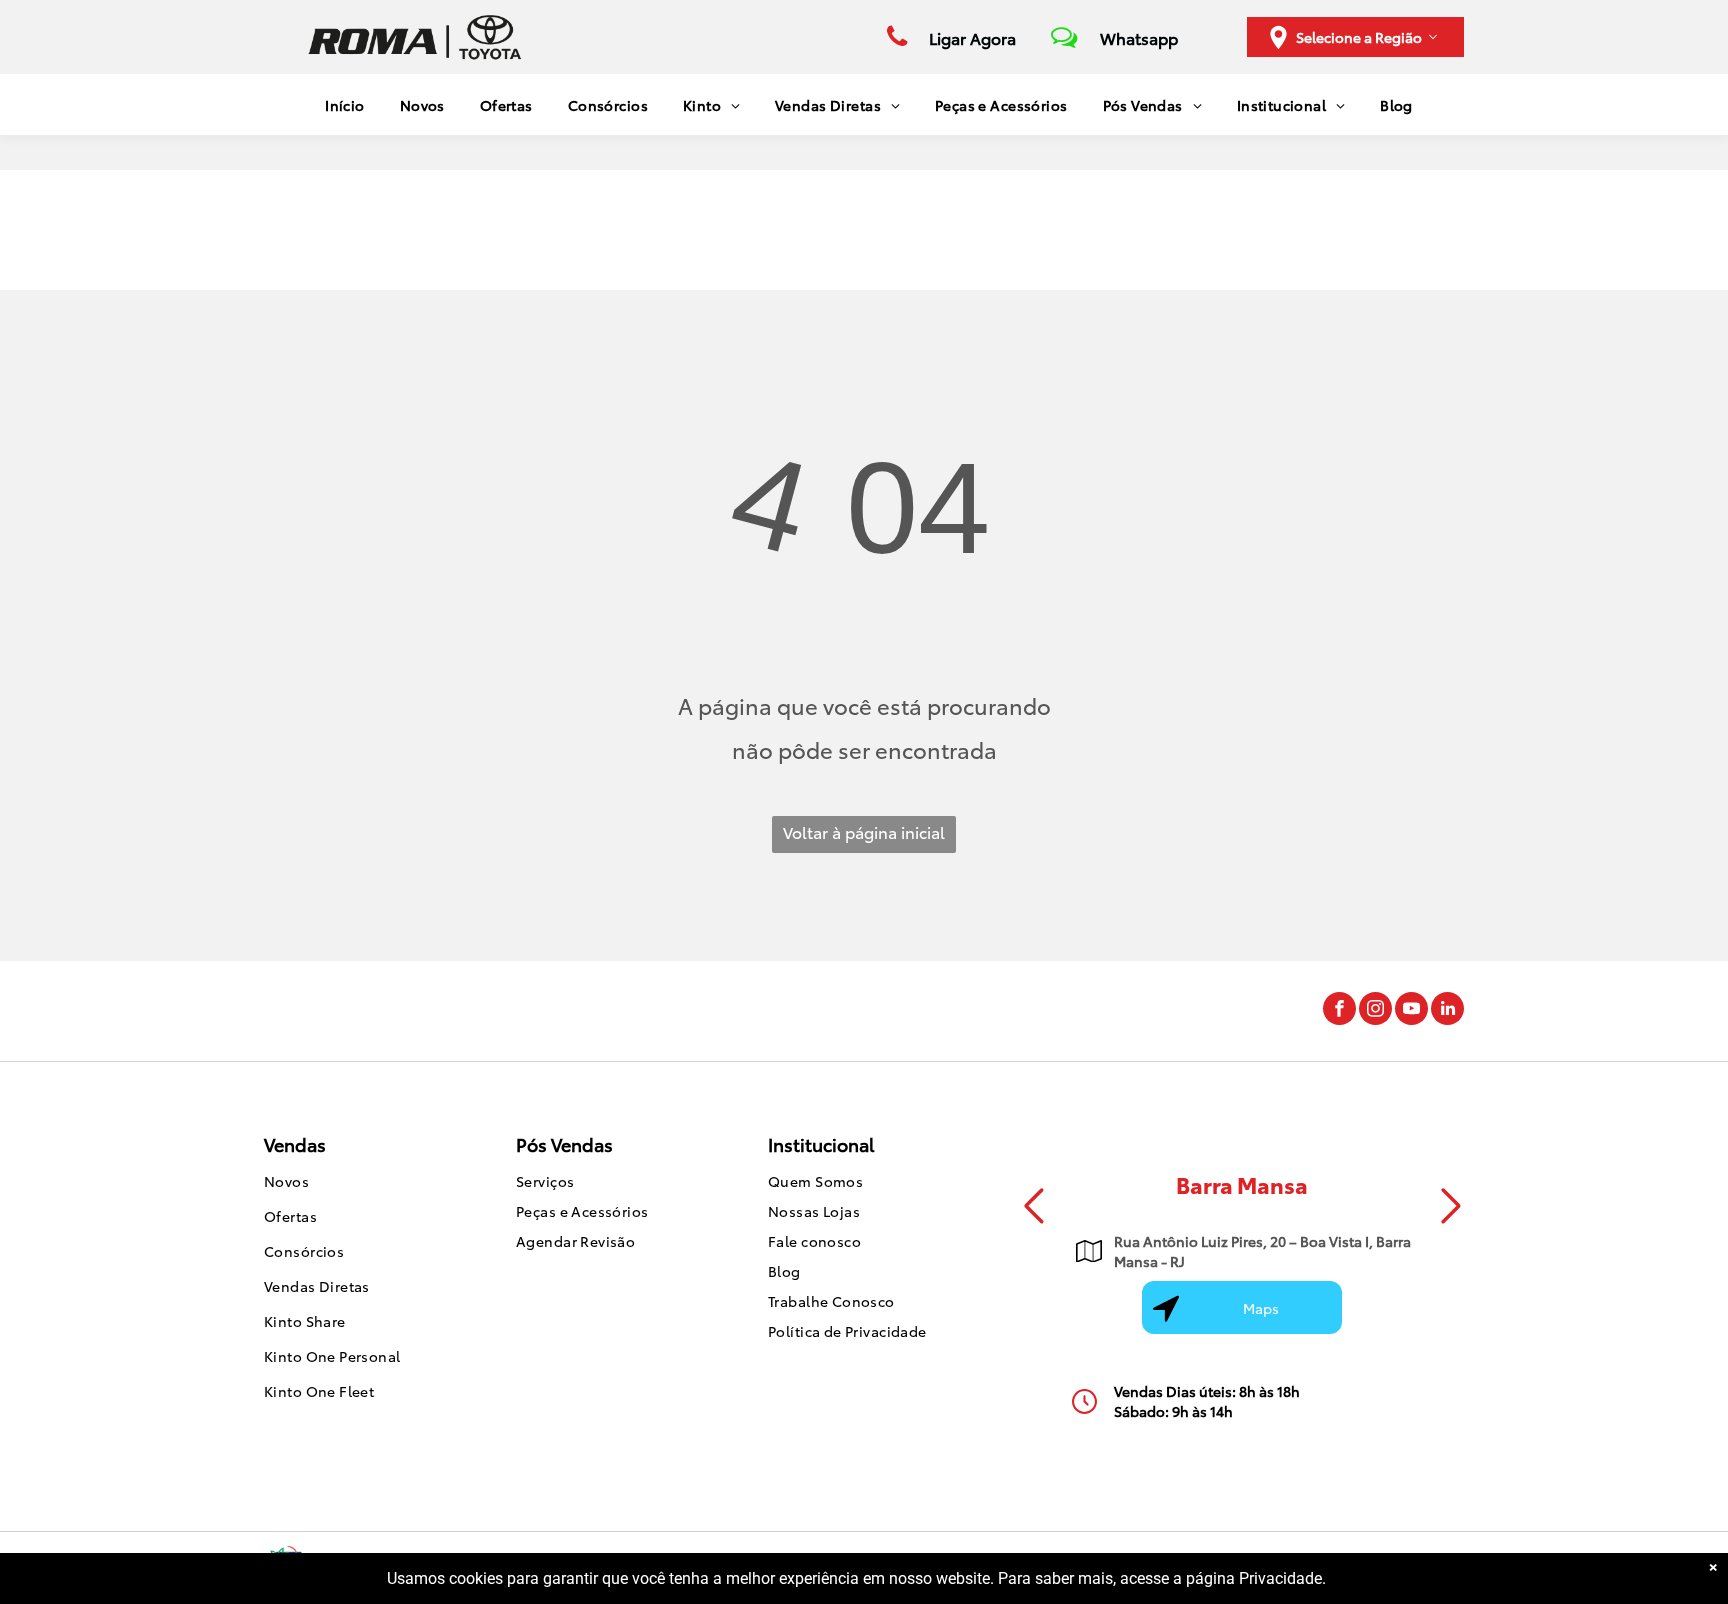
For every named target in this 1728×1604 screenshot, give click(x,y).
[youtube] (1411, 1011)
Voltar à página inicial (864, 831)
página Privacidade (1254, 1578)
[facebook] (1339, 1011)
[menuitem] (337, 104)
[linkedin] (1447, 1011)
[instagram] (1375, 1011)
